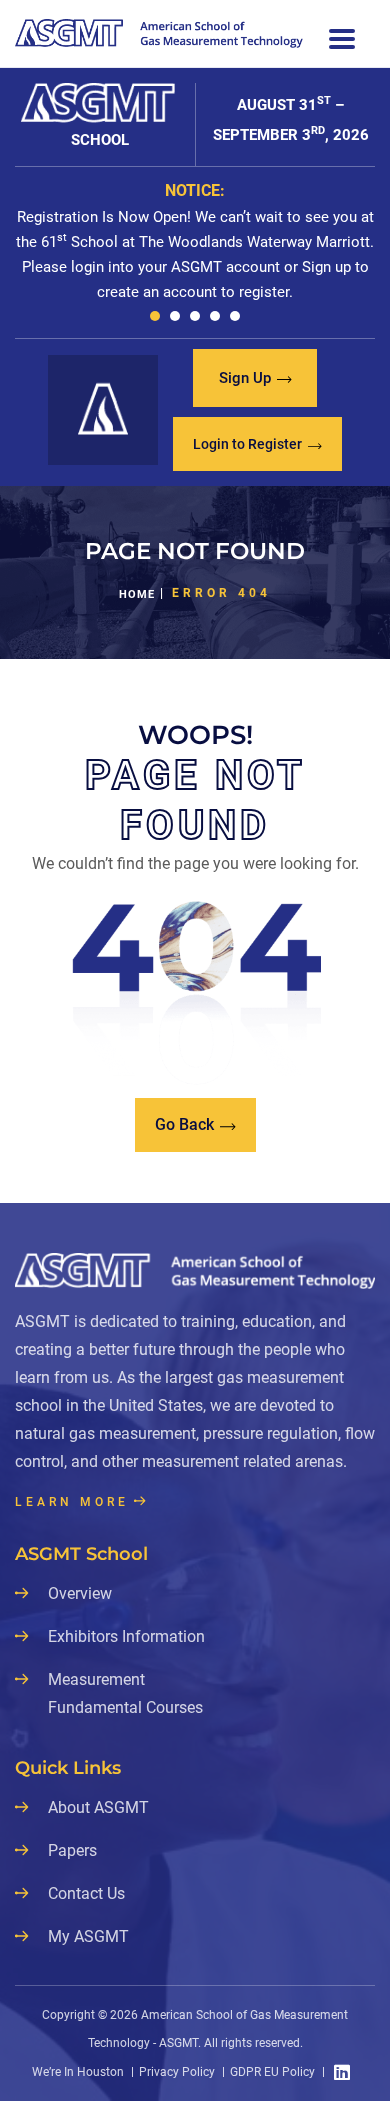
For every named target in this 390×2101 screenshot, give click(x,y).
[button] (155, 316)
